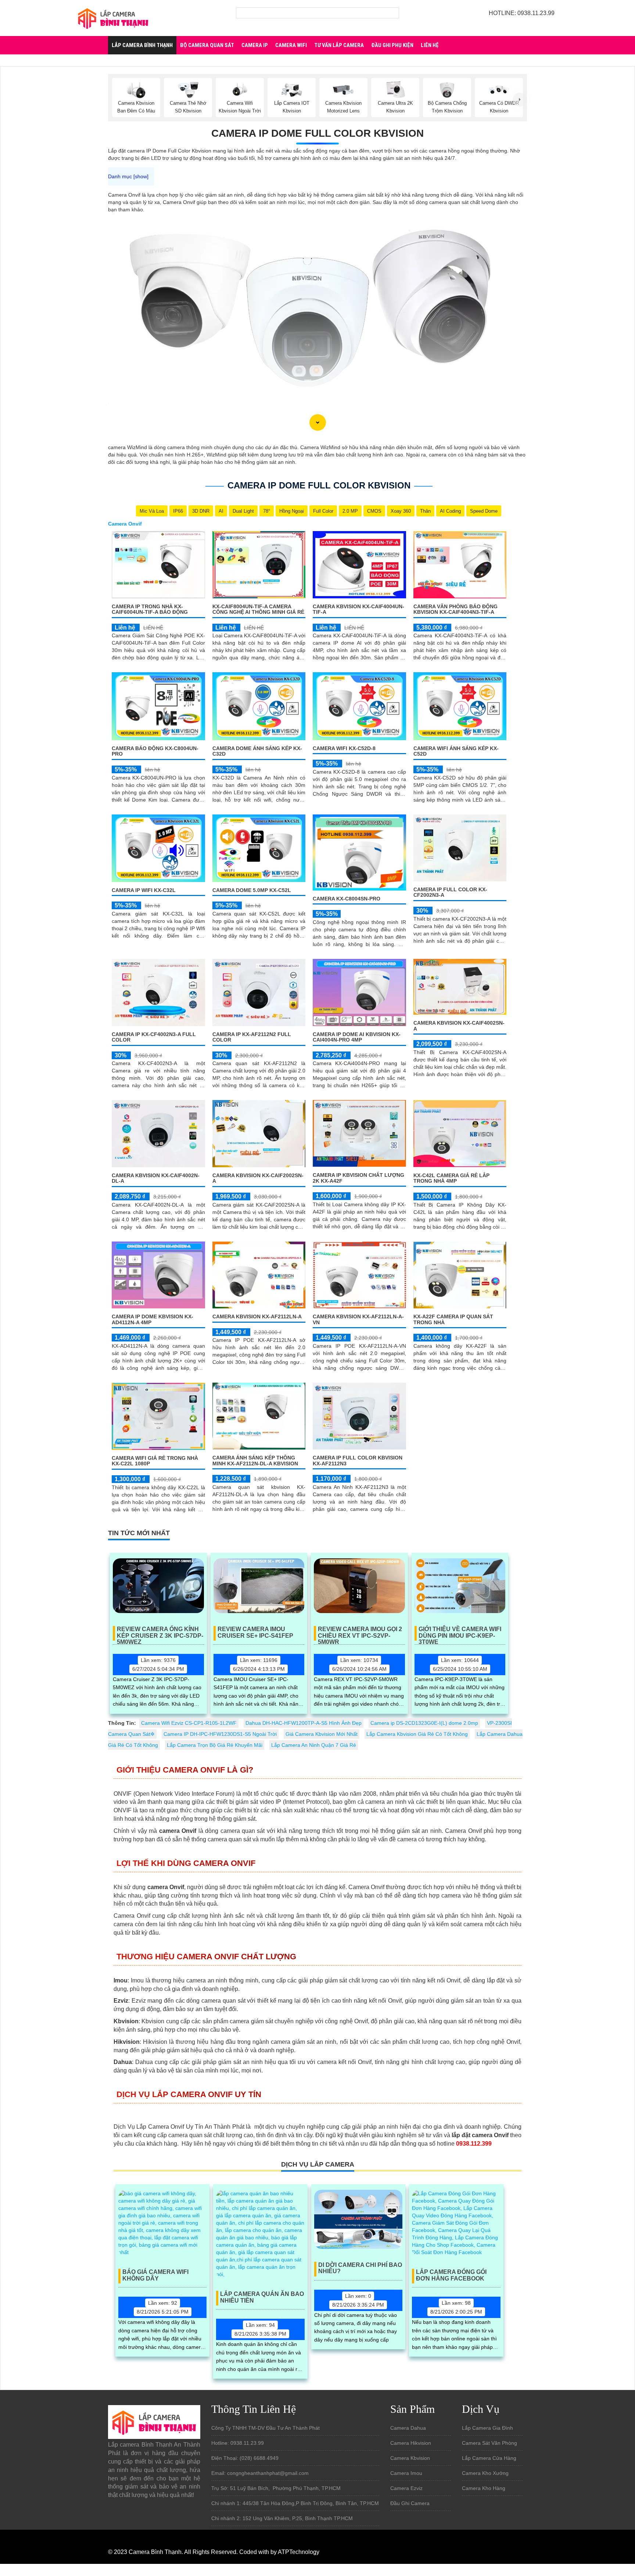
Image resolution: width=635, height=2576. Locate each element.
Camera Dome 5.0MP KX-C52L (252, 890)
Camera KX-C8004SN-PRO (347, 899)
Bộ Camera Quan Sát (207, 45)
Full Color (323, 511)
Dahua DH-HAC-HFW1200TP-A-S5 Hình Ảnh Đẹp (304, 1723)
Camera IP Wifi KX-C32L (144, 890)
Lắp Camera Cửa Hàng (489, 2458)
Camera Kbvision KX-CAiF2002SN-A (258, 1178)
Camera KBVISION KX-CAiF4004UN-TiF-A (358, 609)
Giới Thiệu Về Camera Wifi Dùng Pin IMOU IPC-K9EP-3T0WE (460, 1633)
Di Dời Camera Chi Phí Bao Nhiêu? (360, 2268)
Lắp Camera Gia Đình (487, 2428)
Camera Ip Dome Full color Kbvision (317, 133)
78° (267, 511)
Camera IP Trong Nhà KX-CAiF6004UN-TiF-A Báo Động (150, 609)
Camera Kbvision (410, 2458)
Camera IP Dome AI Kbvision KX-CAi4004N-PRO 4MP (357, 1037)
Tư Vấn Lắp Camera (339, 45)
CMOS (374, 511)
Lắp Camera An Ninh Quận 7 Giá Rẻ (314, 1745)
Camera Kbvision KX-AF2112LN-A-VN (358, 1319)
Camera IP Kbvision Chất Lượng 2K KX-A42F (358, 1178)
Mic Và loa (152, 511)
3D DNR (201, 511)
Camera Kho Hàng (484, 2488)
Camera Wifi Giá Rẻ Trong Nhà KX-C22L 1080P (155, 1461)
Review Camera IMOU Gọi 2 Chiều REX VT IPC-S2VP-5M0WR (360, 1633)
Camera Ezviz (406, 2488)
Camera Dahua (408, 2428)
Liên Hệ (430, 45)
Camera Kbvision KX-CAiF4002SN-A (459, 1026)
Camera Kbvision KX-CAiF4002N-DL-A (156, 1178)
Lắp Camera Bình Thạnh (142, 45)
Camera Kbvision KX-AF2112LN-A (257, 1316)
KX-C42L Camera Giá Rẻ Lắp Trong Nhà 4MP (451, 1178)
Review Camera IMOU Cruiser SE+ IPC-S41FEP (255, 1632)
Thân (425, 511)
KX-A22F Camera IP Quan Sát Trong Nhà (453, 1319)
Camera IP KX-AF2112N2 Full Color (252, 1037)
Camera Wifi (291, 45)
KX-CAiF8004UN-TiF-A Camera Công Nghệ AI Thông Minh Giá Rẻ (258, 609)
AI (221, 511)
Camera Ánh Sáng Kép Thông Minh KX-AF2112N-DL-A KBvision (255, 1460)
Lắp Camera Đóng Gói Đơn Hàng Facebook (451, 2275)
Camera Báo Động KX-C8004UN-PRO (155, 751)
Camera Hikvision (411, 2443)
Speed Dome (484, 511)
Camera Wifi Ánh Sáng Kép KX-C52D (456, 751)
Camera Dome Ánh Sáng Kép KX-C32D (257, 751)
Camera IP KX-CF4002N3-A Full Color (154, 1037)
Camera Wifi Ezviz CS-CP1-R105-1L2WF (189, 1723)
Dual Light (243, 511)
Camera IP (255, 45)
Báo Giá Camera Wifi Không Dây (155, 2275)
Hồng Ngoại (292, 511)
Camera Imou (406, 2473)
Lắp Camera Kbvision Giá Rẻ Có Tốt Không (417, 1734)
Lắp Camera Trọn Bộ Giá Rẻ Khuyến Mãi (215, 1745)
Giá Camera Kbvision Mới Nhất (322, 1734)
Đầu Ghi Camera (410, 2503)
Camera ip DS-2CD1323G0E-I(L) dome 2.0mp (424, 1723)
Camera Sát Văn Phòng (489, 2443)
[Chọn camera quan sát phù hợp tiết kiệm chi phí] (520, 100)
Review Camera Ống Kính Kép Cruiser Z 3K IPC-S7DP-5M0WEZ (160, 1633)
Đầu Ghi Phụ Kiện (392, 45)
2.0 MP (350, 511)
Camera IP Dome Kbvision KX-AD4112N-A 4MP (153, 1319)
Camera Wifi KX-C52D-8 (344, 748)
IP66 (178, 511)
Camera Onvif (125, 524)
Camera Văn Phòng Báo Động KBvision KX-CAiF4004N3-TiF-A (455, 609)
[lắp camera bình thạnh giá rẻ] (113, 18)
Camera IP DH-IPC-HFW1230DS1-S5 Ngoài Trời (220, 1734)
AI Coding (450, 511)
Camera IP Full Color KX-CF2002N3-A (450, 892)
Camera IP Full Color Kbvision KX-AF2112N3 (358, 1460)
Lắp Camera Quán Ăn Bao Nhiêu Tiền (262, 2297)
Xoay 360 (401, 511)
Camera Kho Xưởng (485, 2473)
